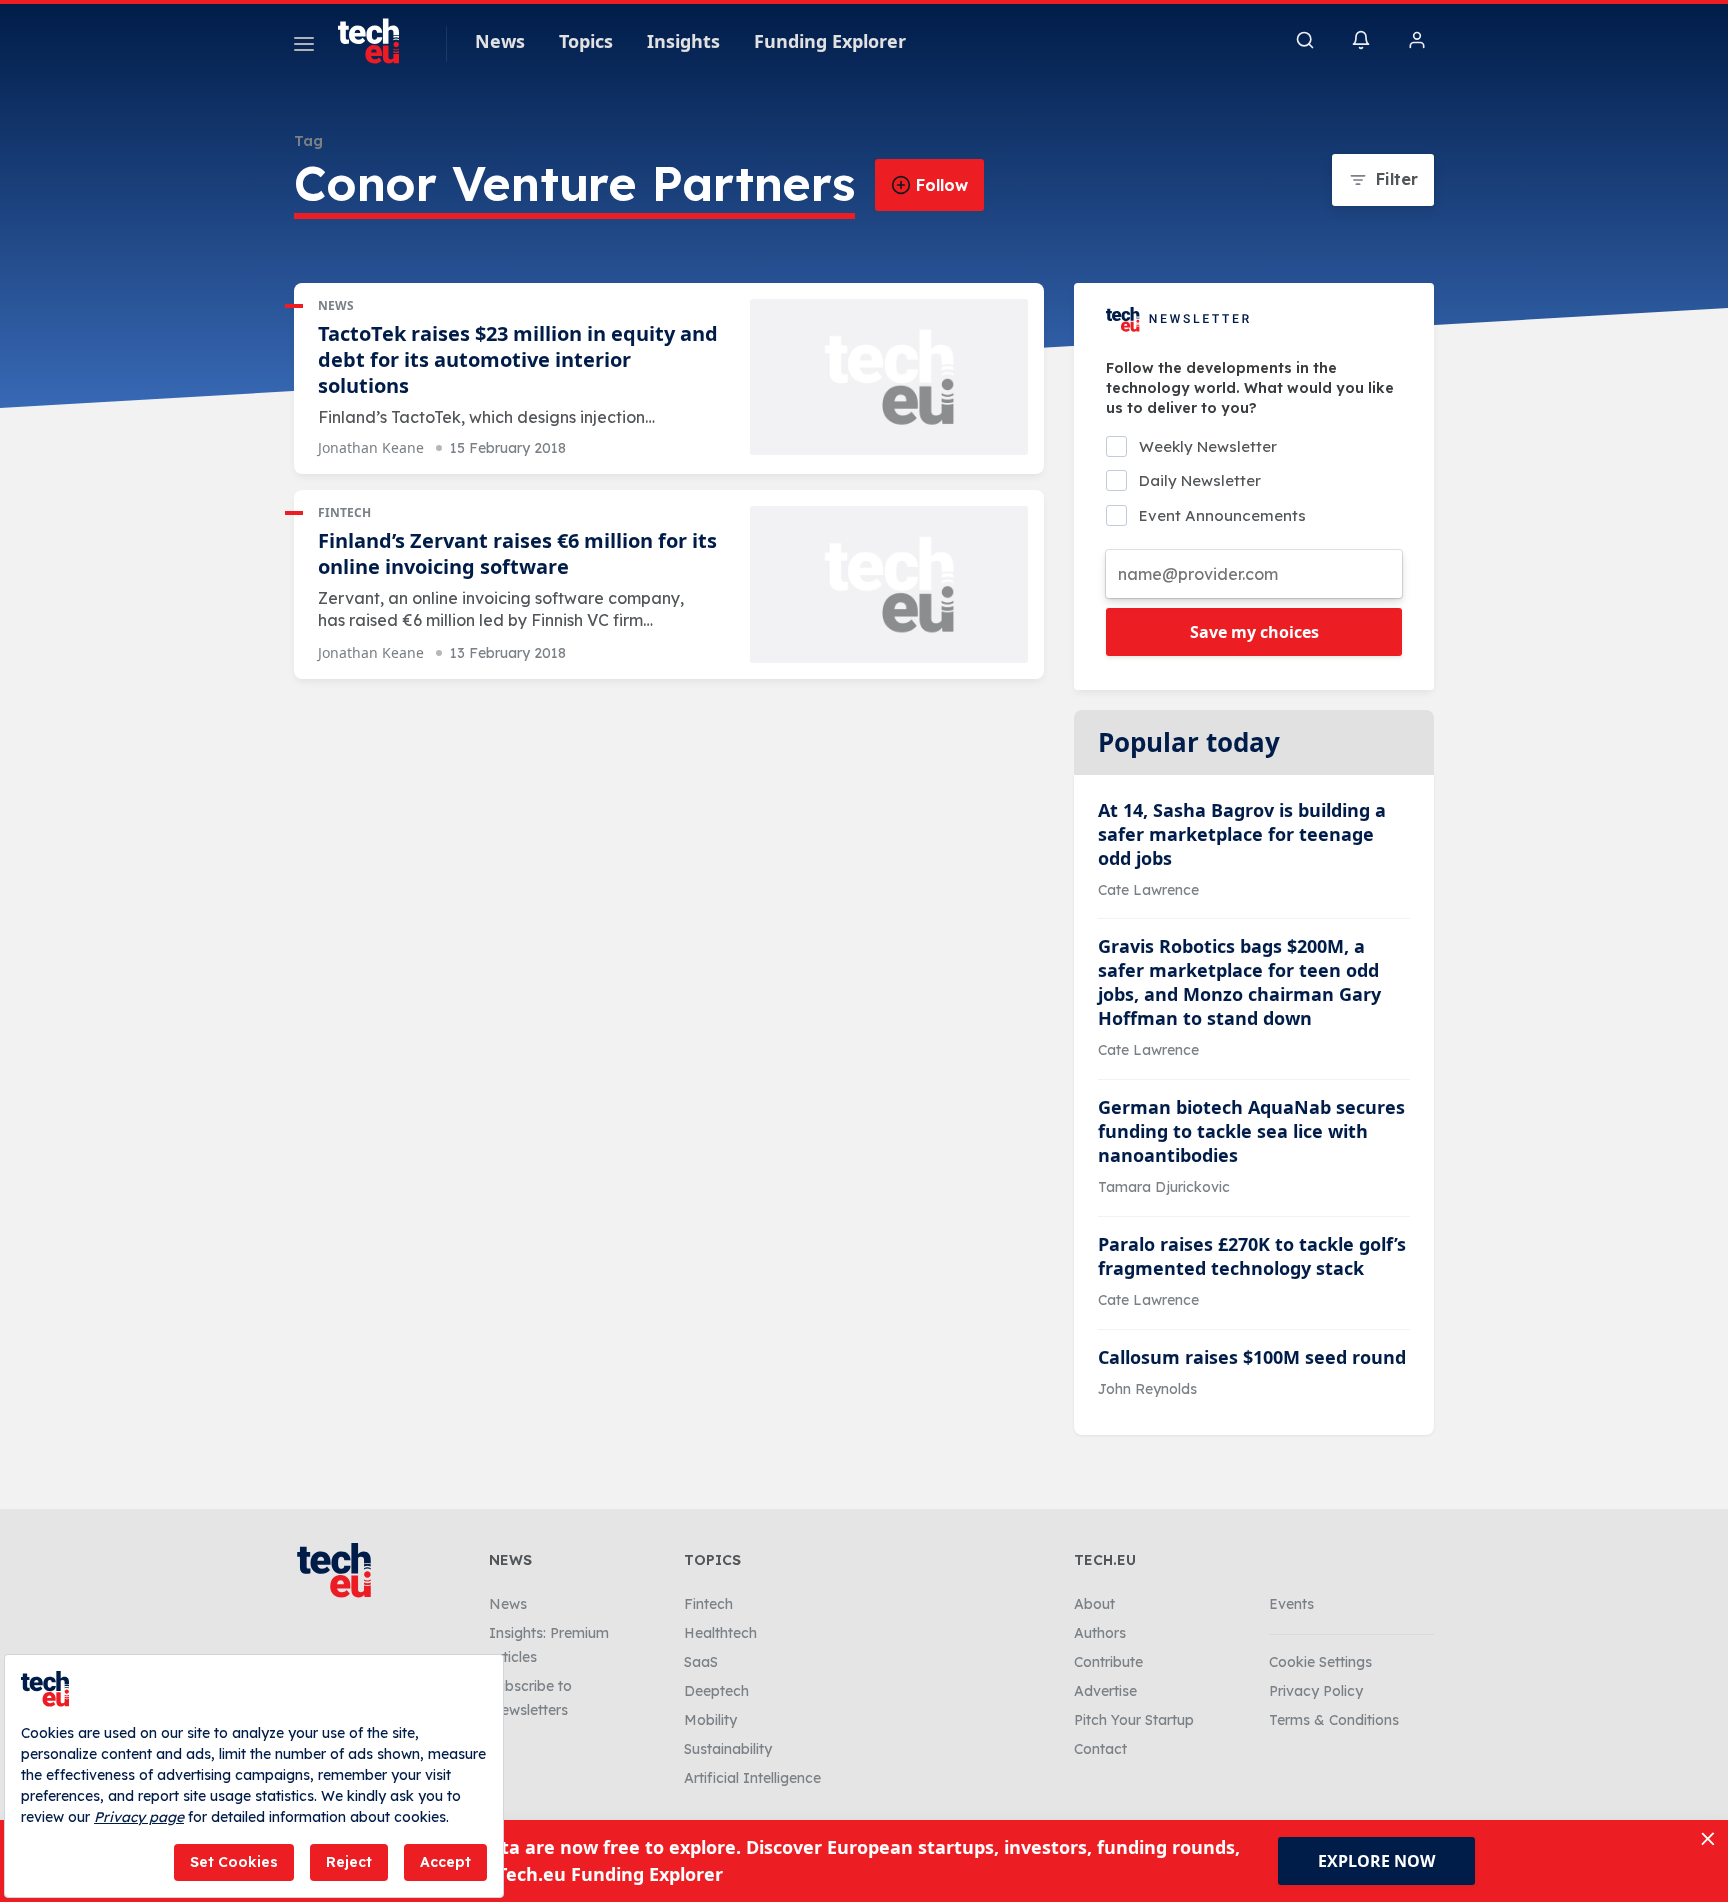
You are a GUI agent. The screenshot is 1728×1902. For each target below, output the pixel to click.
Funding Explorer (830, 41)
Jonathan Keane (371, 447)
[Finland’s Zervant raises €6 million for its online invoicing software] (889, 584)
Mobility (710, 1720)
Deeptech (716, 1691)
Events (1291, 1604)
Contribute (1108, 1662)
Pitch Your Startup (1134, 1720)
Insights (683, 41)
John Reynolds (1147, 1389)
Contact (1100, 1749)
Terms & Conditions (1334, 1720)
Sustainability (728, 1749)
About (1094, 1604)
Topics (586, 41)
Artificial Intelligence (752, 1778)
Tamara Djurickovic (1164, 1187)
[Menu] (304, 47)
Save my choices (1254, 632)
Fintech (344, 512)
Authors (1100, 1633)
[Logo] (378, 41)
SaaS (701, 1662)
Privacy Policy (1316, 1691)
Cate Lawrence (1148, 890)
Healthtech (720, 1633)
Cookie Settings (1320, 1662)
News (500, 41)
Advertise (1105, 1691)
